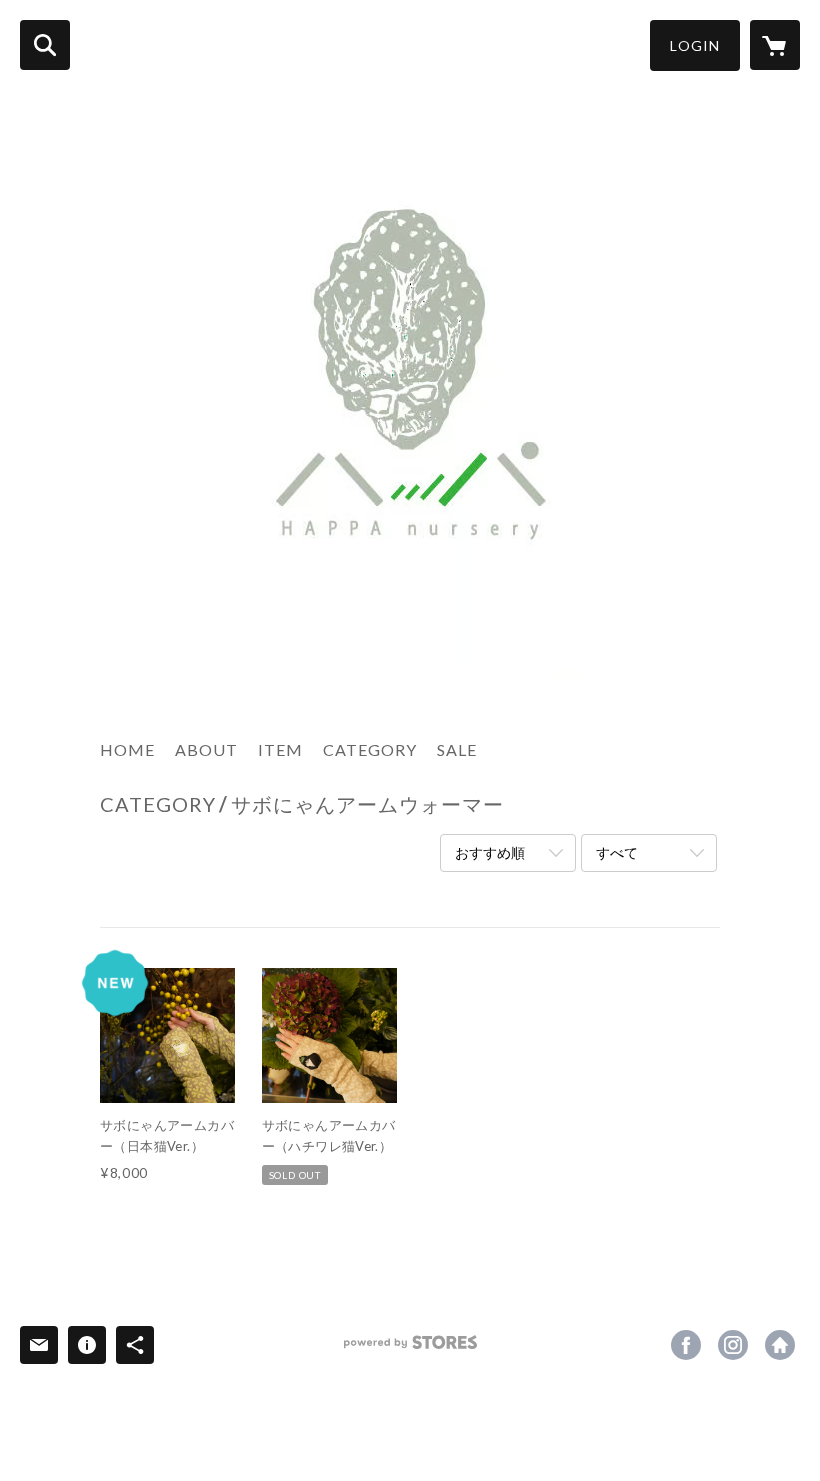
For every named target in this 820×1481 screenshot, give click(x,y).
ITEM (280, 749)
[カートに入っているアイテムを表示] (775, 45)
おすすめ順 (490, 852)
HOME (127, 749)
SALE (457, 749)
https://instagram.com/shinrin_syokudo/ (733, 1345)
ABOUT (206, 749)
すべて (617, 852)
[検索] (45, 45)
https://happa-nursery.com (780, 1345)
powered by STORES (410, 1349)
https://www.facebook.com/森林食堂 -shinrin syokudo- (686, 1345)
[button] (695, 45)
